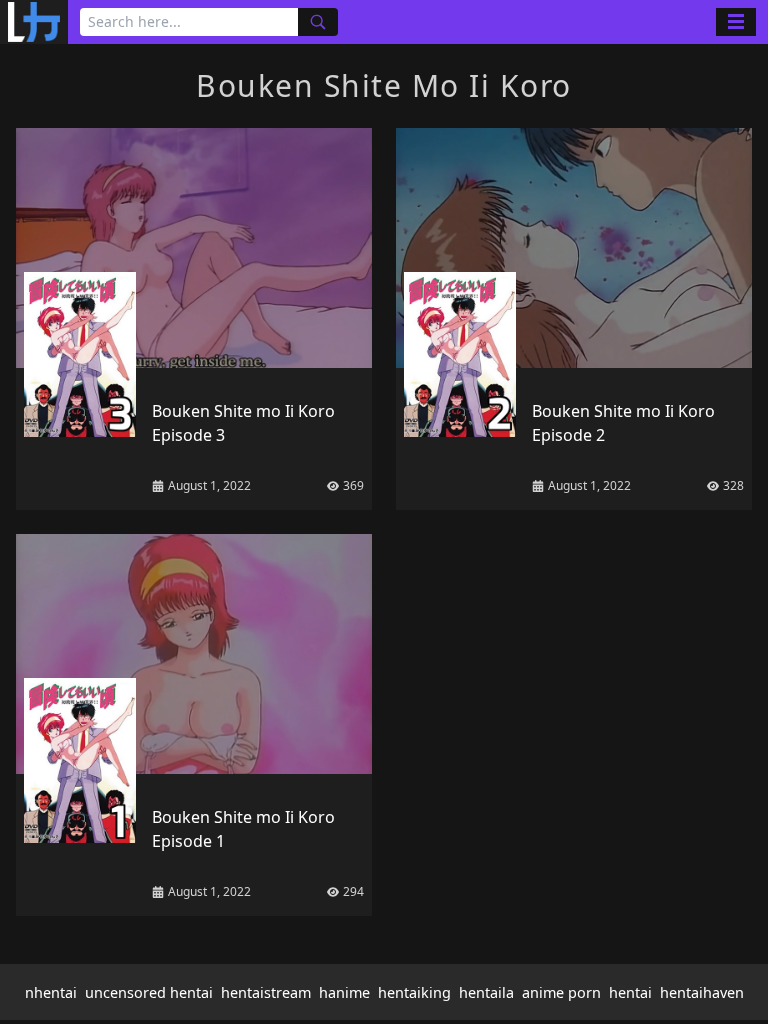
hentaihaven (702, 992)
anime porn (561, 992)
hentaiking (414, 992)
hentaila (486, 992)
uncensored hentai (149, 992)
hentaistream (266, 992)
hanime (344, 992)
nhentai (51, 992)
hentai (630, 992)
